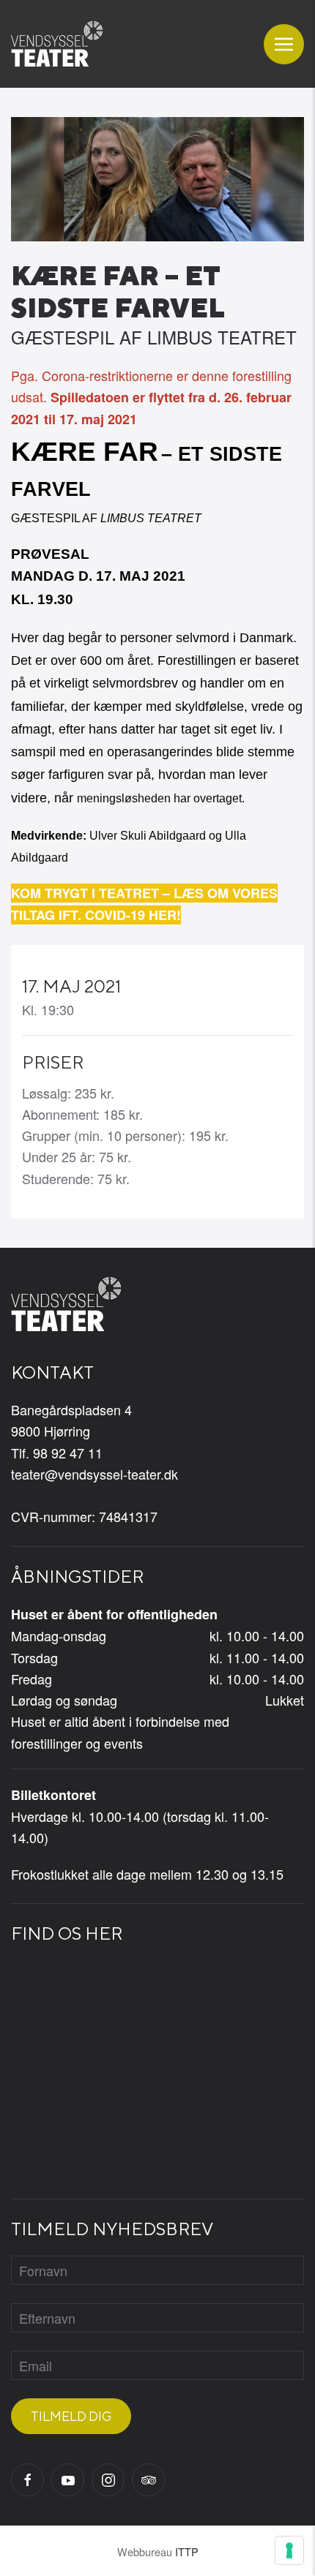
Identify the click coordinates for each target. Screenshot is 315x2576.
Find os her (67, 1933)
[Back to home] (57, 44)
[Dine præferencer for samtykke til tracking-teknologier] (289, 2550)
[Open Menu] (284, 44)
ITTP (187, 2551)
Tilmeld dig (71, 2416)
